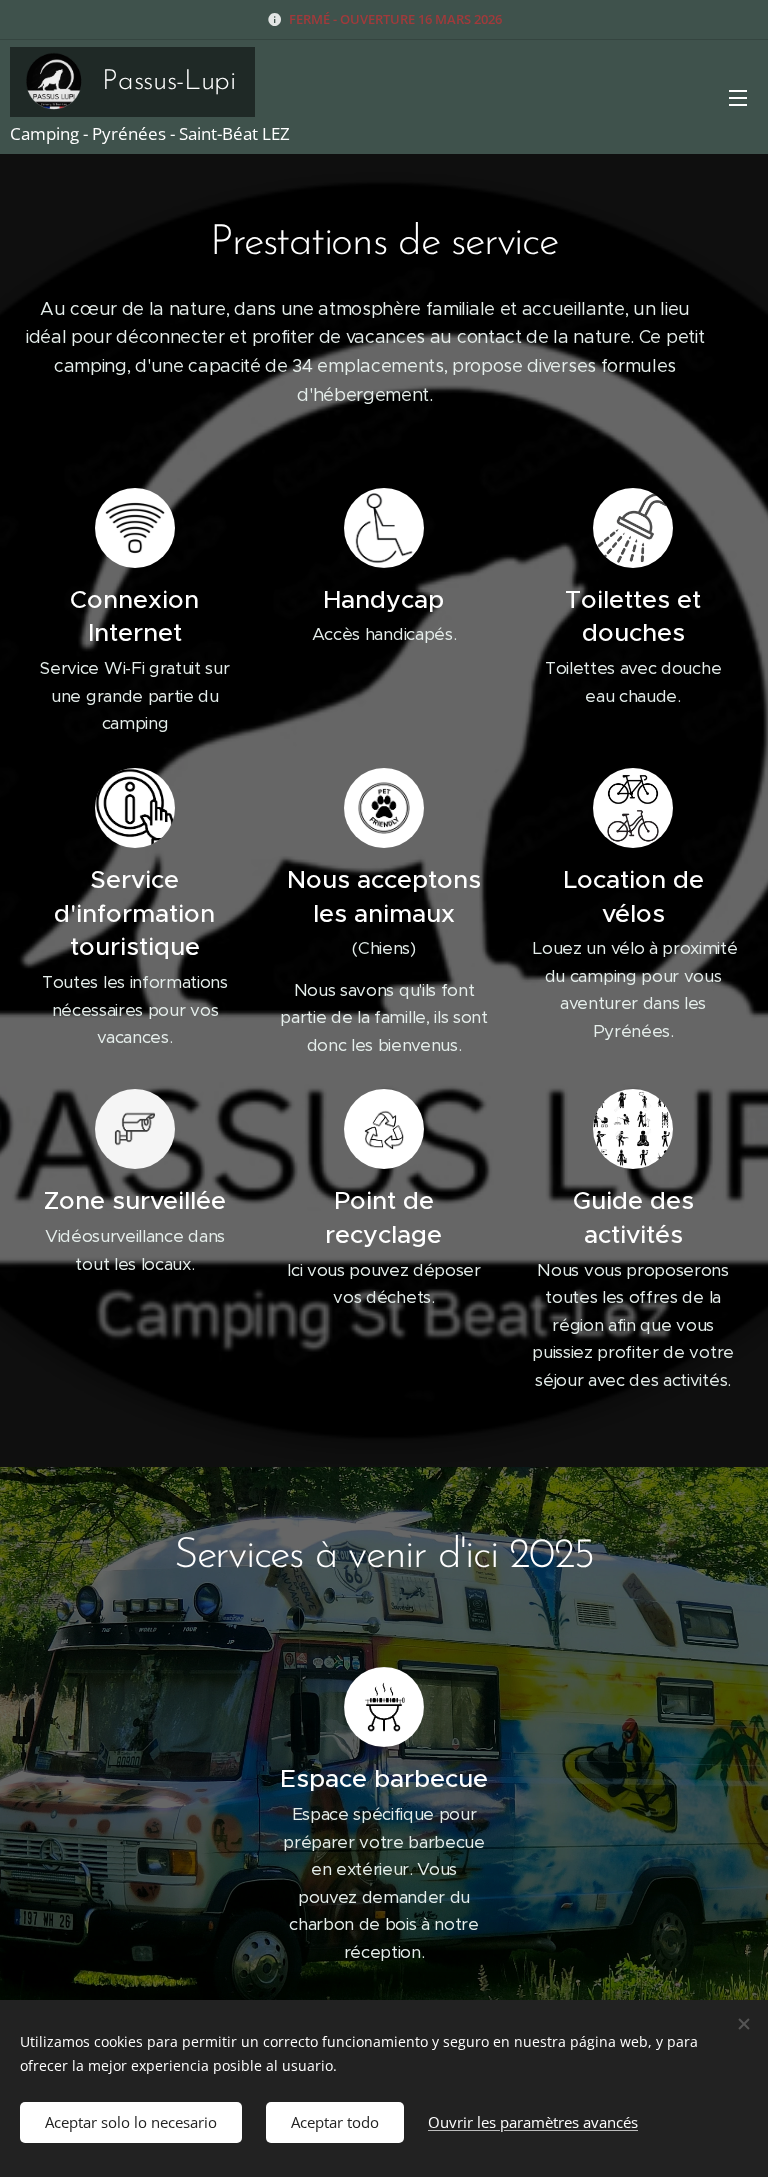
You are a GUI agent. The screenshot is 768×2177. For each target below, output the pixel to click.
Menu (738, 97)
